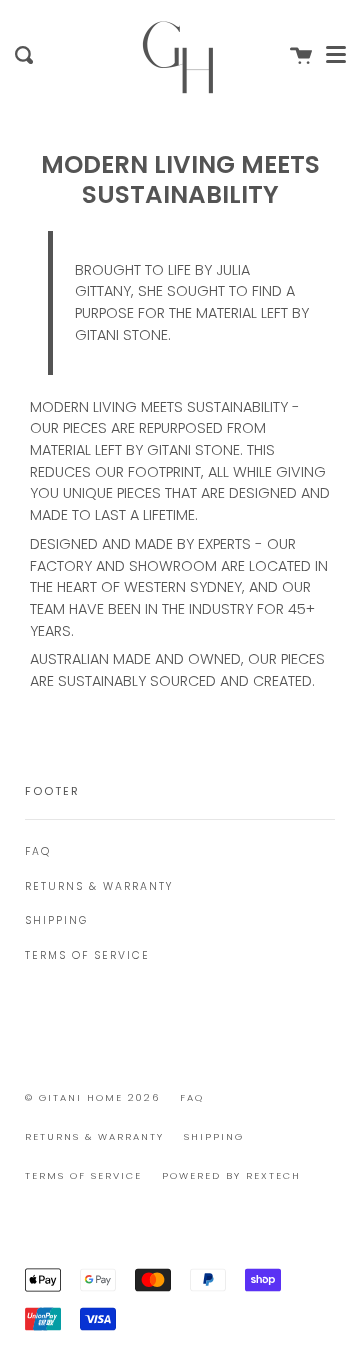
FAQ (38, 851)
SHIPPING (56, 920)
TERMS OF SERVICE (87, 955)
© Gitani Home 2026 (92, 1097)
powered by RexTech (231, 1175)
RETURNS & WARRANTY (99, 886)
